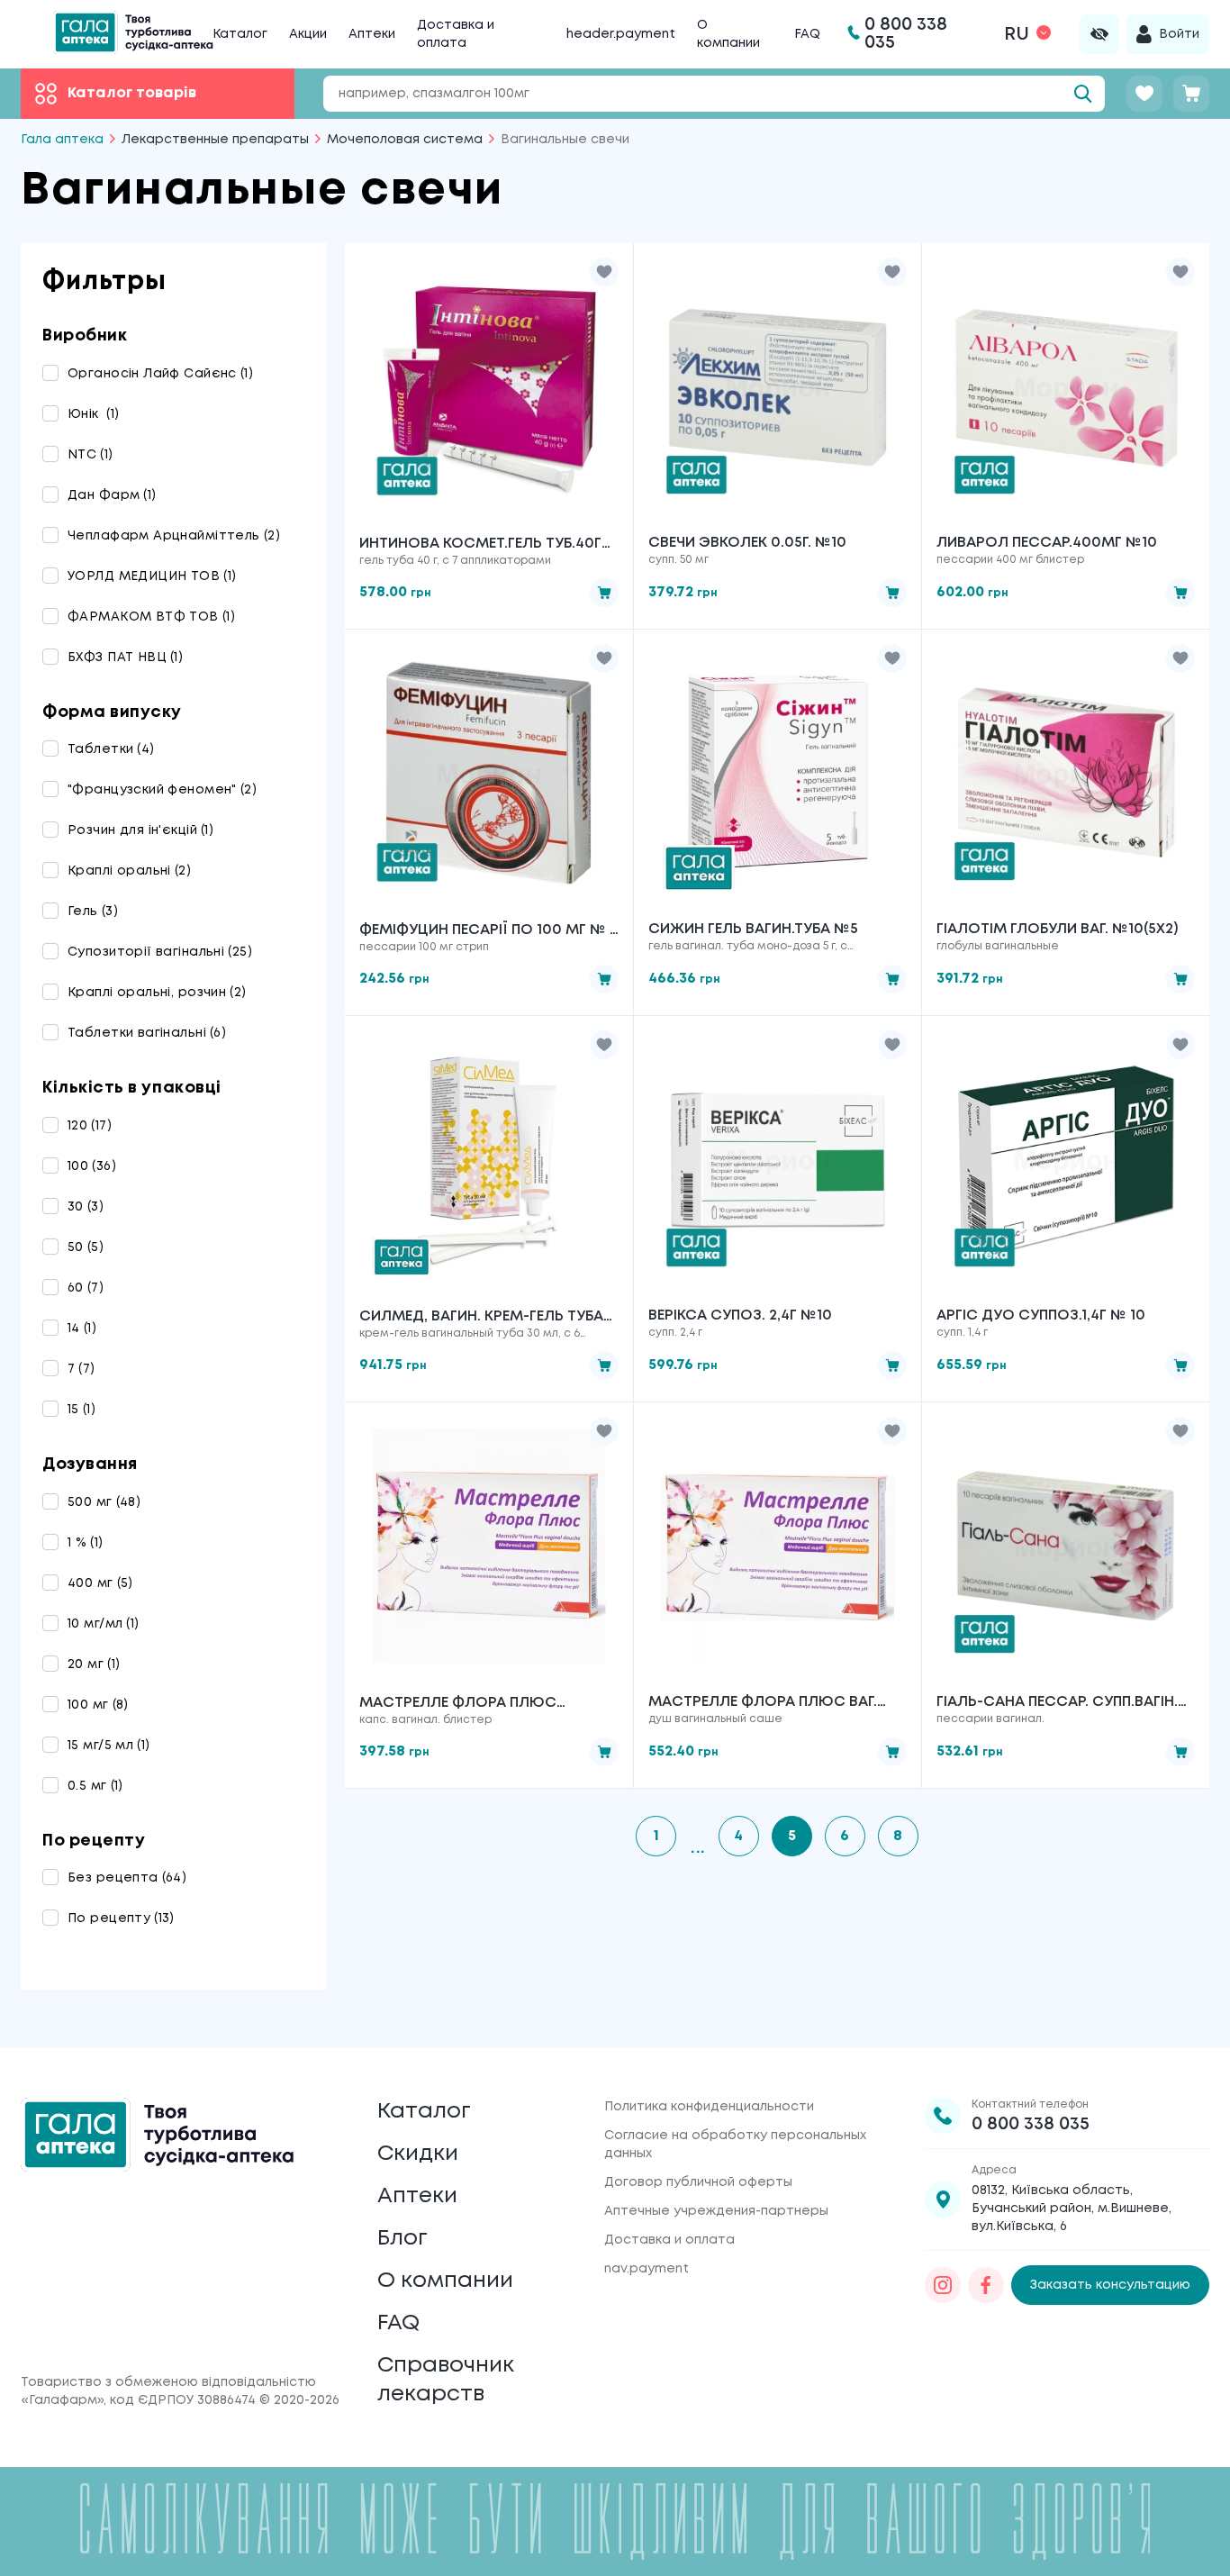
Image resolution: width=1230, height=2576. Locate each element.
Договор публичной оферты (698, 2182)
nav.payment (647, 2269)
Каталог (240, 34)
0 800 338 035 (1031, 2124)
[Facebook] (986, 2285)
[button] (604, 272)
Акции (308, 34)
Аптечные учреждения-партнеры (716, 2211)
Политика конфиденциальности (709, 2107)
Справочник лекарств (446, 2380)
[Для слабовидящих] (1099, 34)
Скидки (418, 2154)
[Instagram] (943, 2285)
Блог (402, 2239)
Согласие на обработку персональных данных (735, 2145)
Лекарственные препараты (215, 140)
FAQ (807, 34)
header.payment (621, 34)
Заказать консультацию (1110, 2285)
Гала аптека (62, 140)
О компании (445, 2281)
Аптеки (372, 34)
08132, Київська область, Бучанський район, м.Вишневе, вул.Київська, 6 (1072, 2209)
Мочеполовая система (405, 140)
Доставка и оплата (669, 2240)
